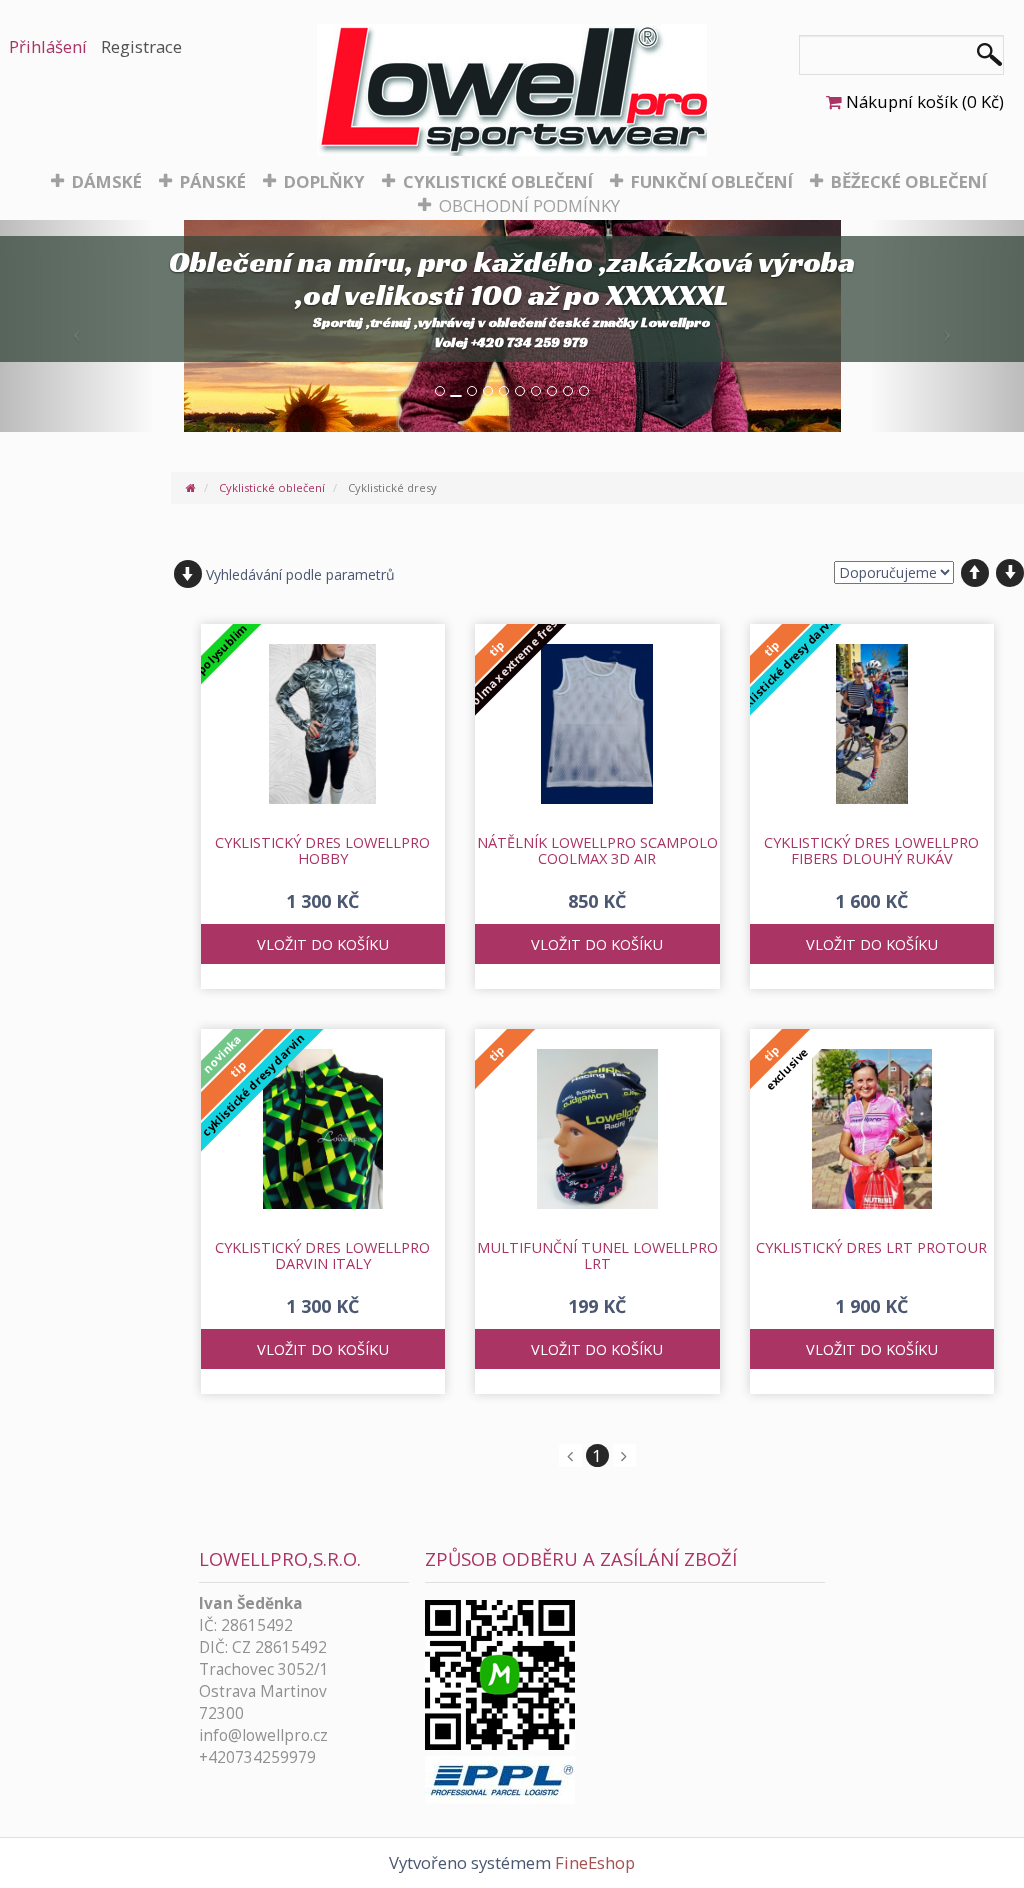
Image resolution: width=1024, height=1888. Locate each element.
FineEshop (595, 1862)
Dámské (107, 181)
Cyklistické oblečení (498, 181)
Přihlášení (48, 46)
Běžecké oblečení (909, 181)
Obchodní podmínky (529, 205)
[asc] (975, 573)
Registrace (141, 46)
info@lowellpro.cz (263, 1735)
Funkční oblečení (712, 181)
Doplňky (324, 181)
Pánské (213, 181)
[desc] (1010, 573)
